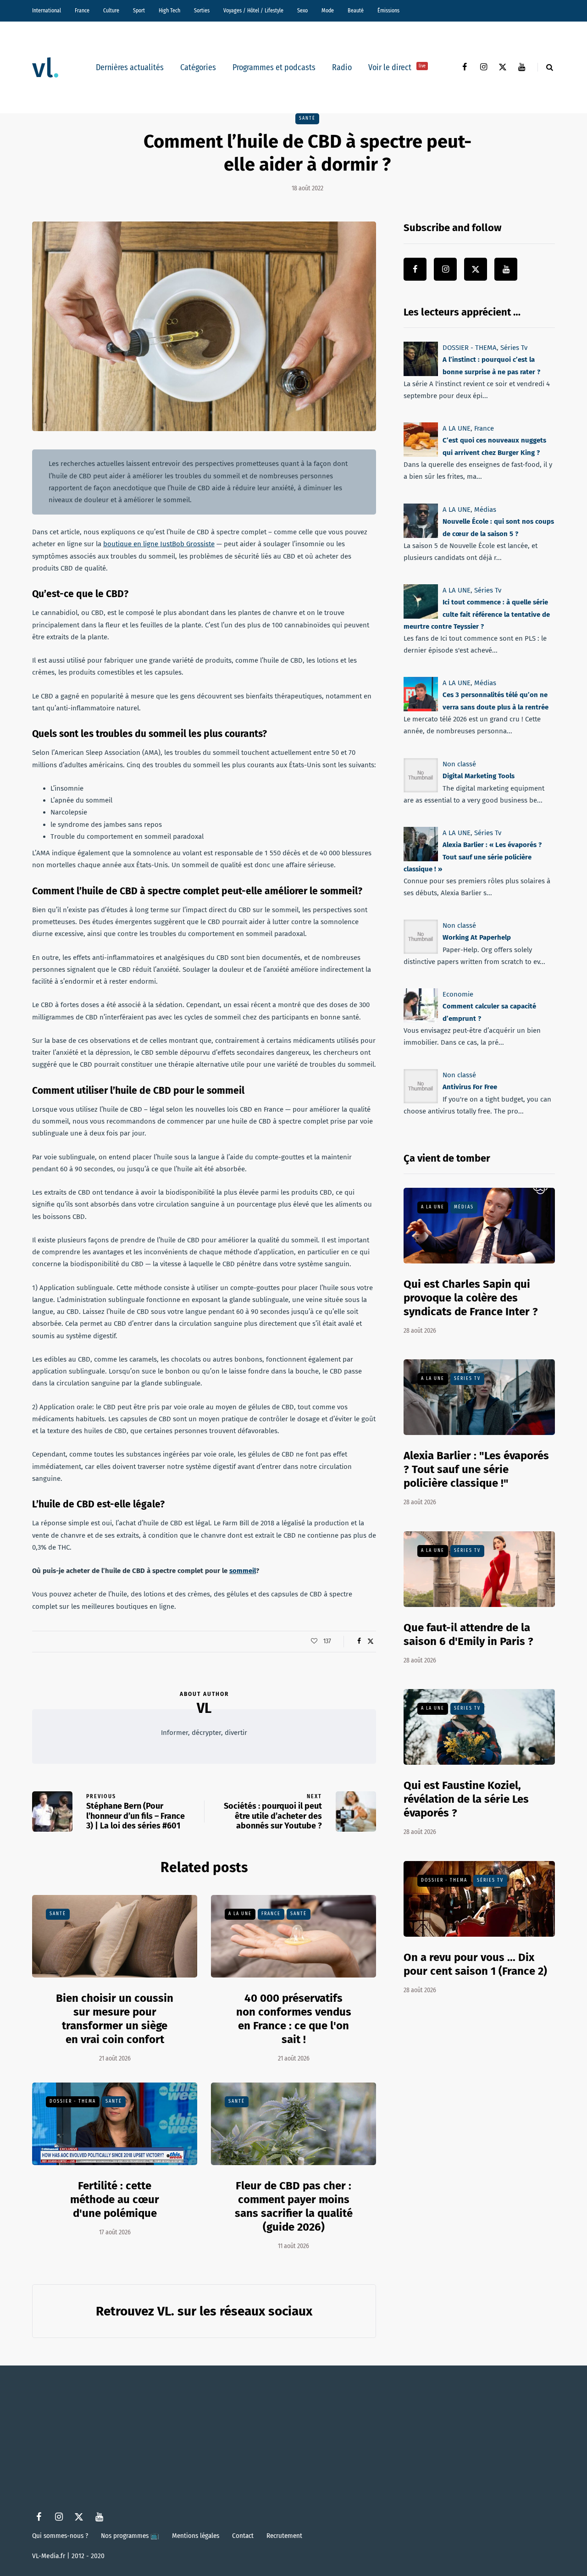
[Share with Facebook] (359, 1641)
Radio (342, 67)
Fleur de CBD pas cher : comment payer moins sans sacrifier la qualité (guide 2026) (294, 2206)
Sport (139, 11)
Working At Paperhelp (477, 937)
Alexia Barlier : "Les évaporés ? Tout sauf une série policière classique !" (476, 1469)
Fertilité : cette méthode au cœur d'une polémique (115, 2199)
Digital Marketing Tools (479, 776)
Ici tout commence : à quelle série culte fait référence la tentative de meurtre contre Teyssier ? (477, 614)
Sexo (302, 11)
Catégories (198, 67)
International (47, 11)
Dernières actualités (130, 67)
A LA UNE (240, 1914)
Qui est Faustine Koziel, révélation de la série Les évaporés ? (466, 1799)
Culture (111, 11)
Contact (243, 2536)
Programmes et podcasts (274, 67)
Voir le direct (397, 67)
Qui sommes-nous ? (60, 2536)
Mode (328, 11)
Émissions (388, 11)
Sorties (202, 11)
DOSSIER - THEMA (73, 2101)
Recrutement (284, 2536)
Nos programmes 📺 (130, 2536)
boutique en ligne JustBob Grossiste (159, 544)
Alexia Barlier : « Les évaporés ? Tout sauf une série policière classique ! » (473, 857)
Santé (307, 118)
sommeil (243, 1571)
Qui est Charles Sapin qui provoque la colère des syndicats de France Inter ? (471, 1298)
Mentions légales (196, 2536)
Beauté (356, 11)
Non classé (459, 764)
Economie (458, 994)
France (82, 11)
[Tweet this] (370, 1641)
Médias (485, 510)
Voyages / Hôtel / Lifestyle (253, 11)
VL (204, 1708)
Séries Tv (514, 348)
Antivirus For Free (470, 1087)
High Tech (169, 11)
